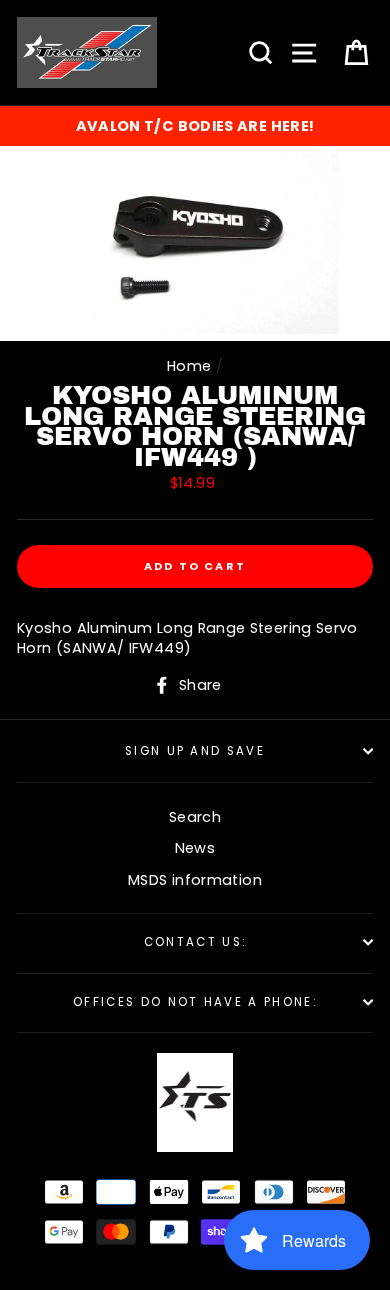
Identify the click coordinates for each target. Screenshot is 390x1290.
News (195, 848)
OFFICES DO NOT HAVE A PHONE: (195, 1002)
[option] (195, 126)
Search (195, 817)
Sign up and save (195, 751)
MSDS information (195, 880)
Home (189, 366)
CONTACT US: (195, 942)
